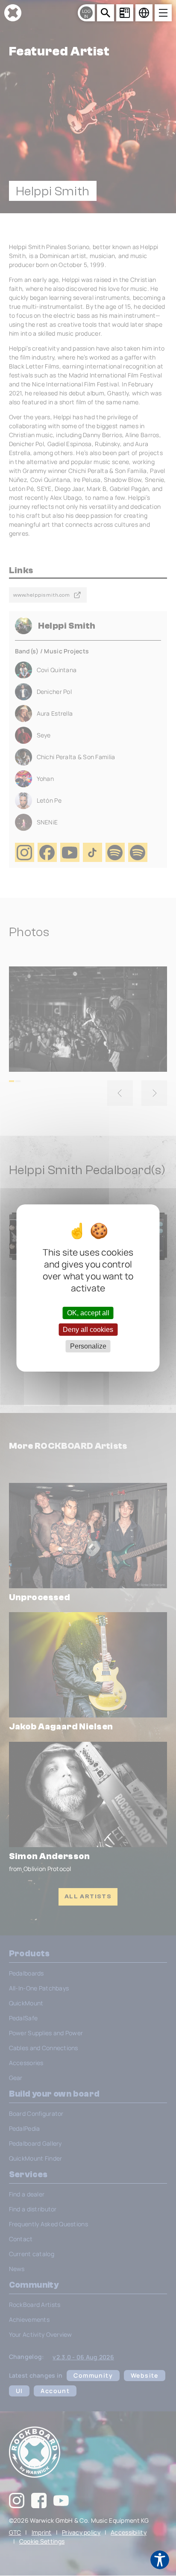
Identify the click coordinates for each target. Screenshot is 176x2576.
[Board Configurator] (125, 13)
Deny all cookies (88, 1330)
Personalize (88, 1346)
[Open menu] (163, 13)
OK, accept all (88, 1313)
